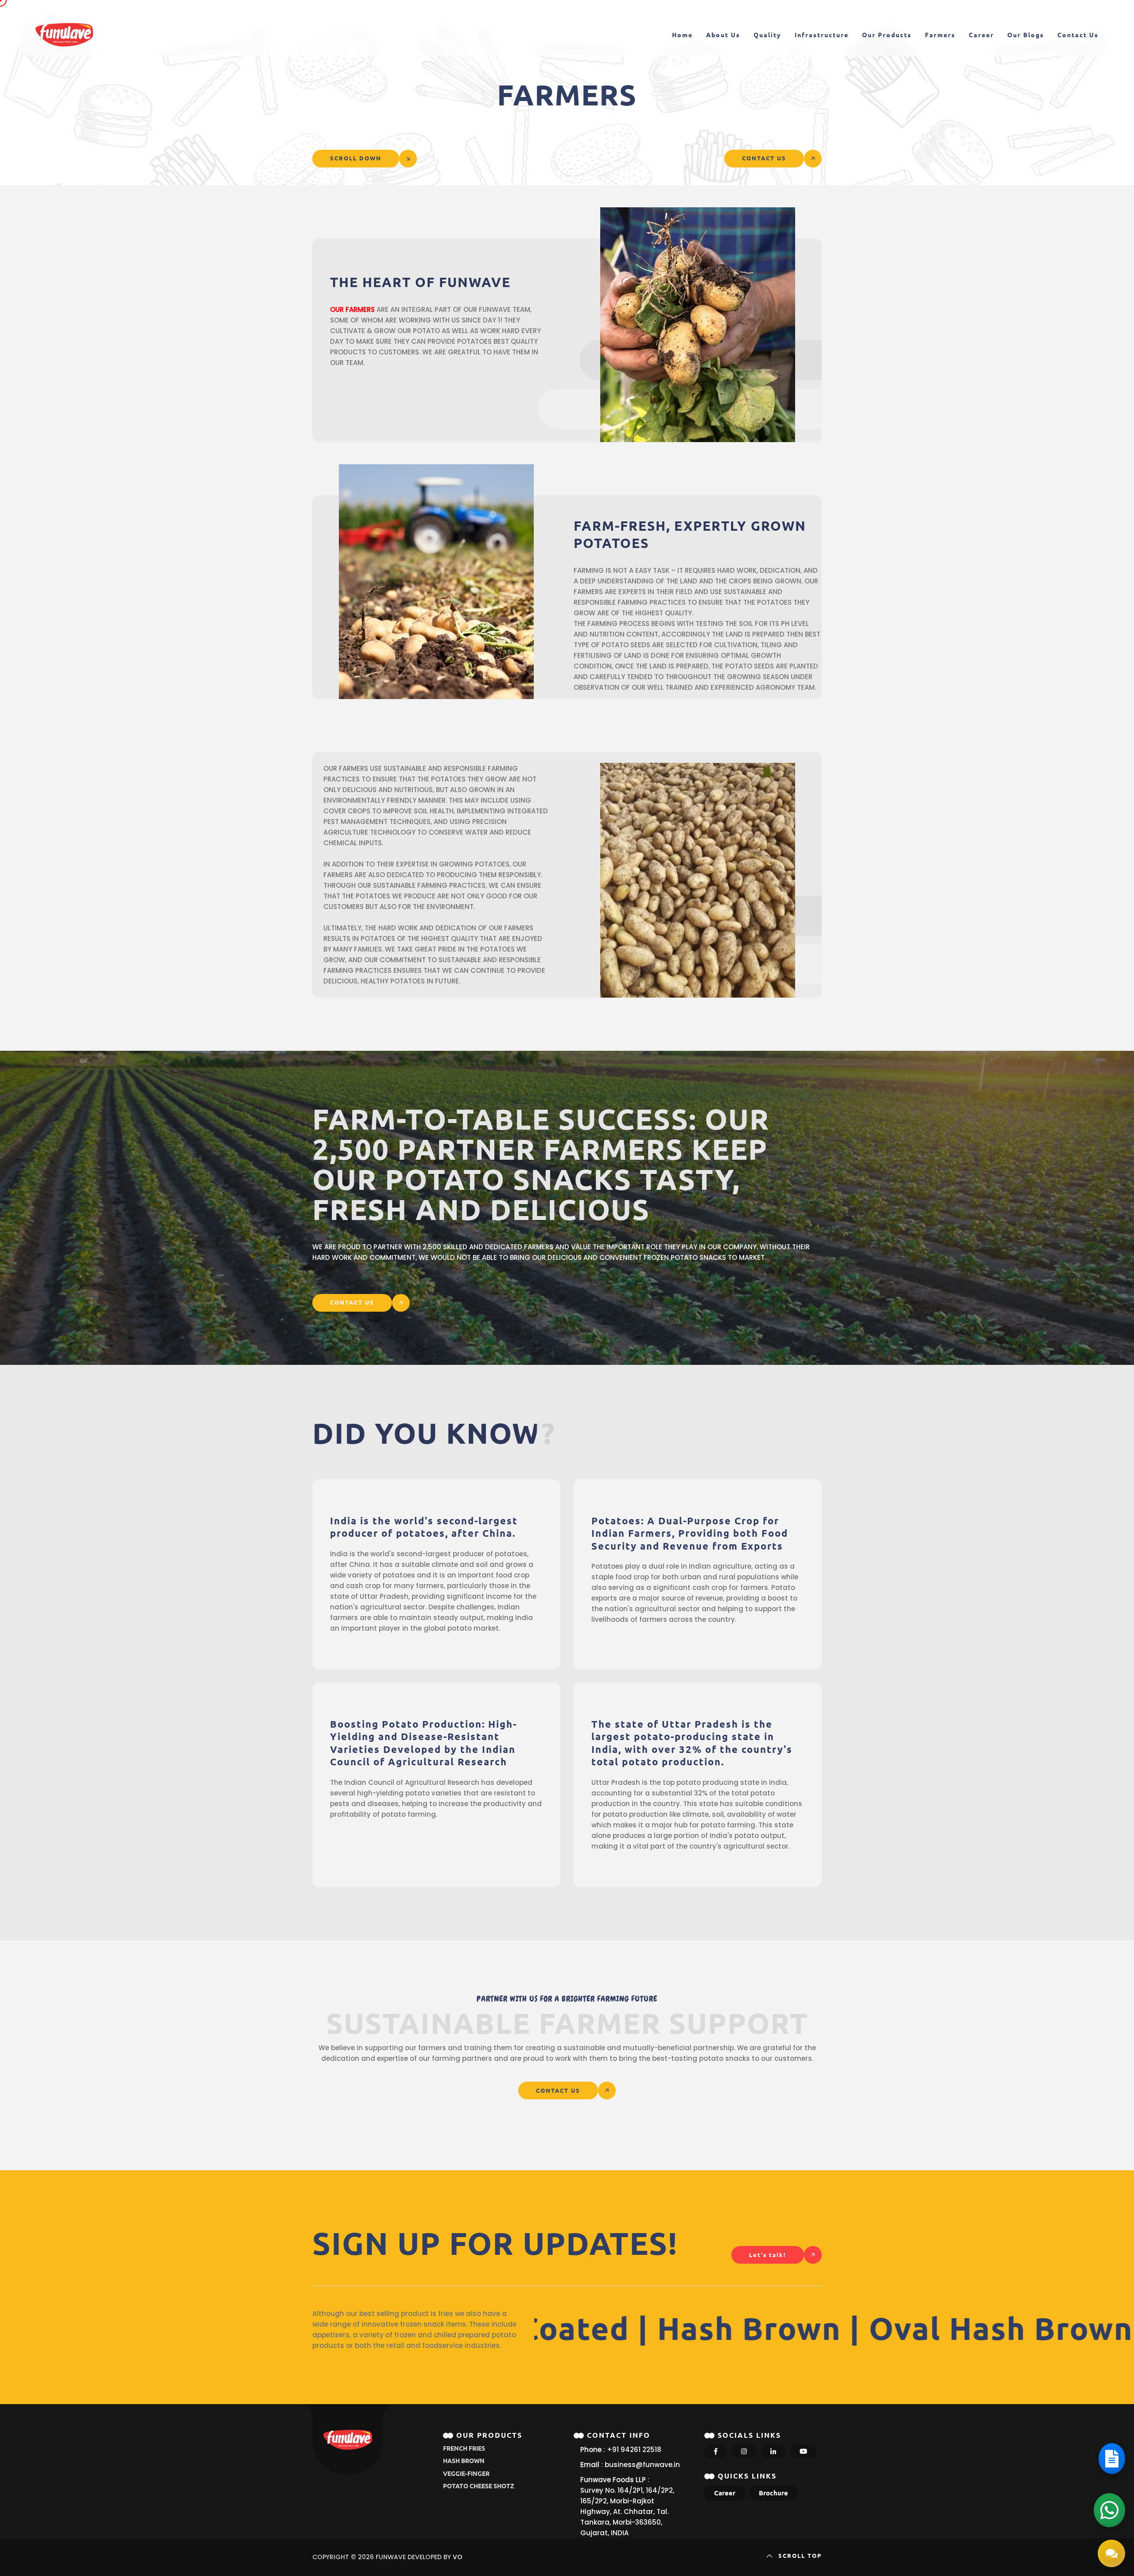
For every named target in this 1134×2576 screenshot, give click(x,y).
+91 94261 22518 (634, 2450)
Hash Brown (464, 2461)
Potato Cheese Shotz (479, 2486)
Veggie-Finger (466, 2474)
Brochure (773, 2493)
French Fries (464, 2448)
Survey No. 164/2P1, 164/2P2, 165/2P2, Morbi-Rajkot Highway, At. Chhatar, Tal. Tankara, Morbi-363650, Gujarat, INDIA (627, 2512)
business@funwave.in (642, 2465)
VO (458, 2557)
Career (725, 2493)
